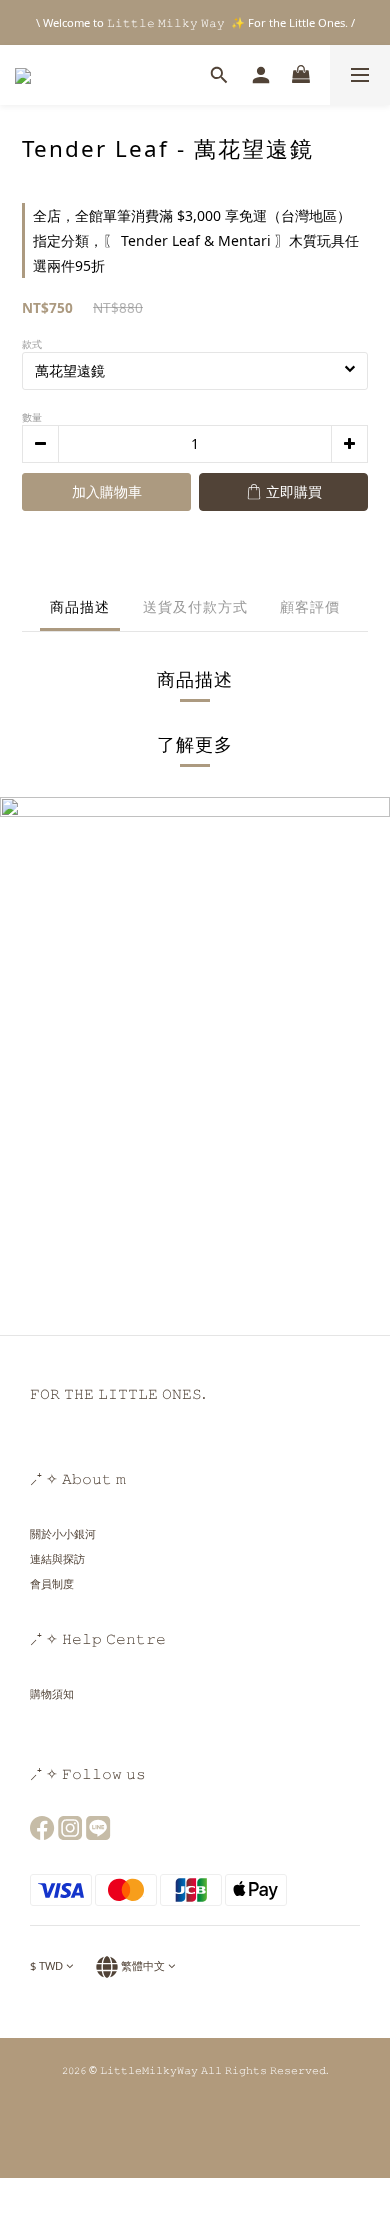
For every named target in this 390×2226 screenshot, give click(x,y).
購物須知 (52, 1693)
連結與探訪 (57, 1558)
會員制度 (52, 1583)
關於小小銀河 (63, 1533)
